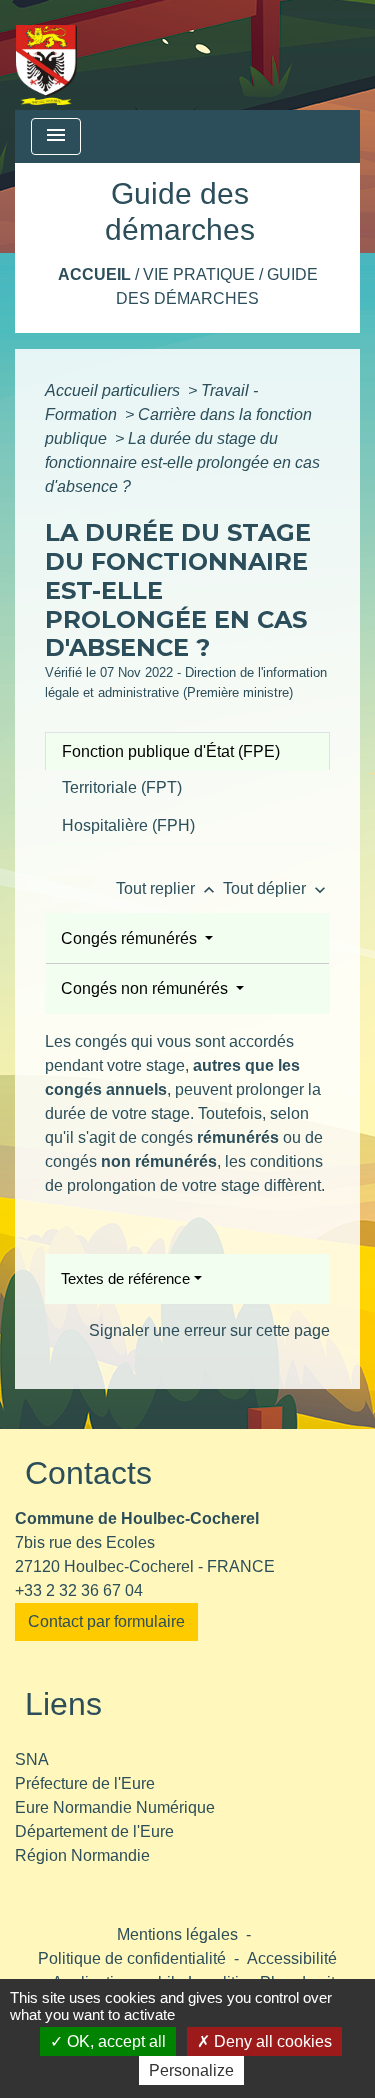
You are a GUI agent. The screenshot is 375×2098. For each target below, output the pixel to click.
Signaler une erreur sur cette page (209, 1330)
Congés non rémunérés (146, 988)
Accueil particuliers (114, 390)
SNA (32, 1759)
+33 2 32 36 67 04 (79, 1590)
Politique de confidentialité (132, 1958)
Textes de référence (125, 1278)
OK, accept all (114, 2041)
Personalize (191, 2070)
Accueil (94, 274)
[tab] (187, 751)
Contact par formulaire (106, 1621)
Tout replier (167, 888)
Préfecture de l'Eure (85, 1783)
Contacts (88, 1473)
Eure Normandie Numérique (115, 1807)
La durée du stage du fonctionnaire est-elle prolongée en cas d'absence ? (182, 462)
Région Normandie (82, 1855)
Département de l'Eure (94, 1831)
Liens (63, 1704)
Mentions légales (177, 1934)
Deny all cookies (271, 2041)
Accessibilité (292, 1958)
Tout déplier (276, 888)
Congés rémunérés (131, 938)
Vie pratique (199, 274)
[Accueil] (46, 55)
